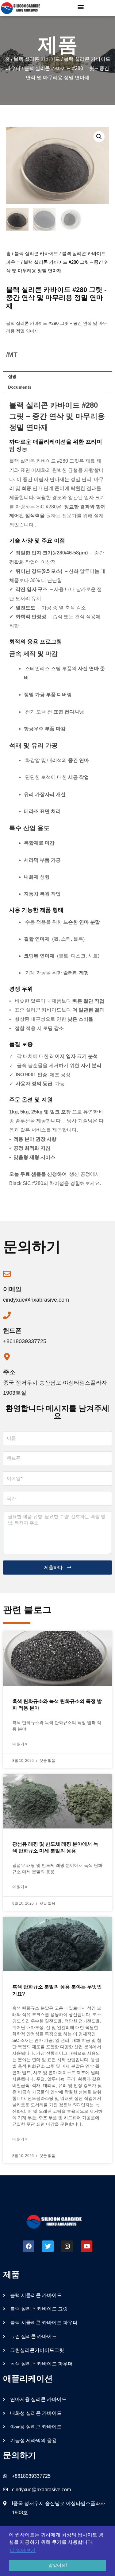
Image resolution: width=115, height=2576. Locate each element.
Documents (20, 387)
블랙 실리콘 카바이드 (37, 59)
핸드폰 (12, 1331)
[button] (80, 7)
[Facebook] (29, 2246)
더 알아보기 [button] (23, 2550)
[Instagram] (67, 2246)
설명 (12, 376)
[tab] (57, 377)
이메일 (12, 1289)
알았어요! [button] (58, 2565)
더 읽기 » (20, 1744)
